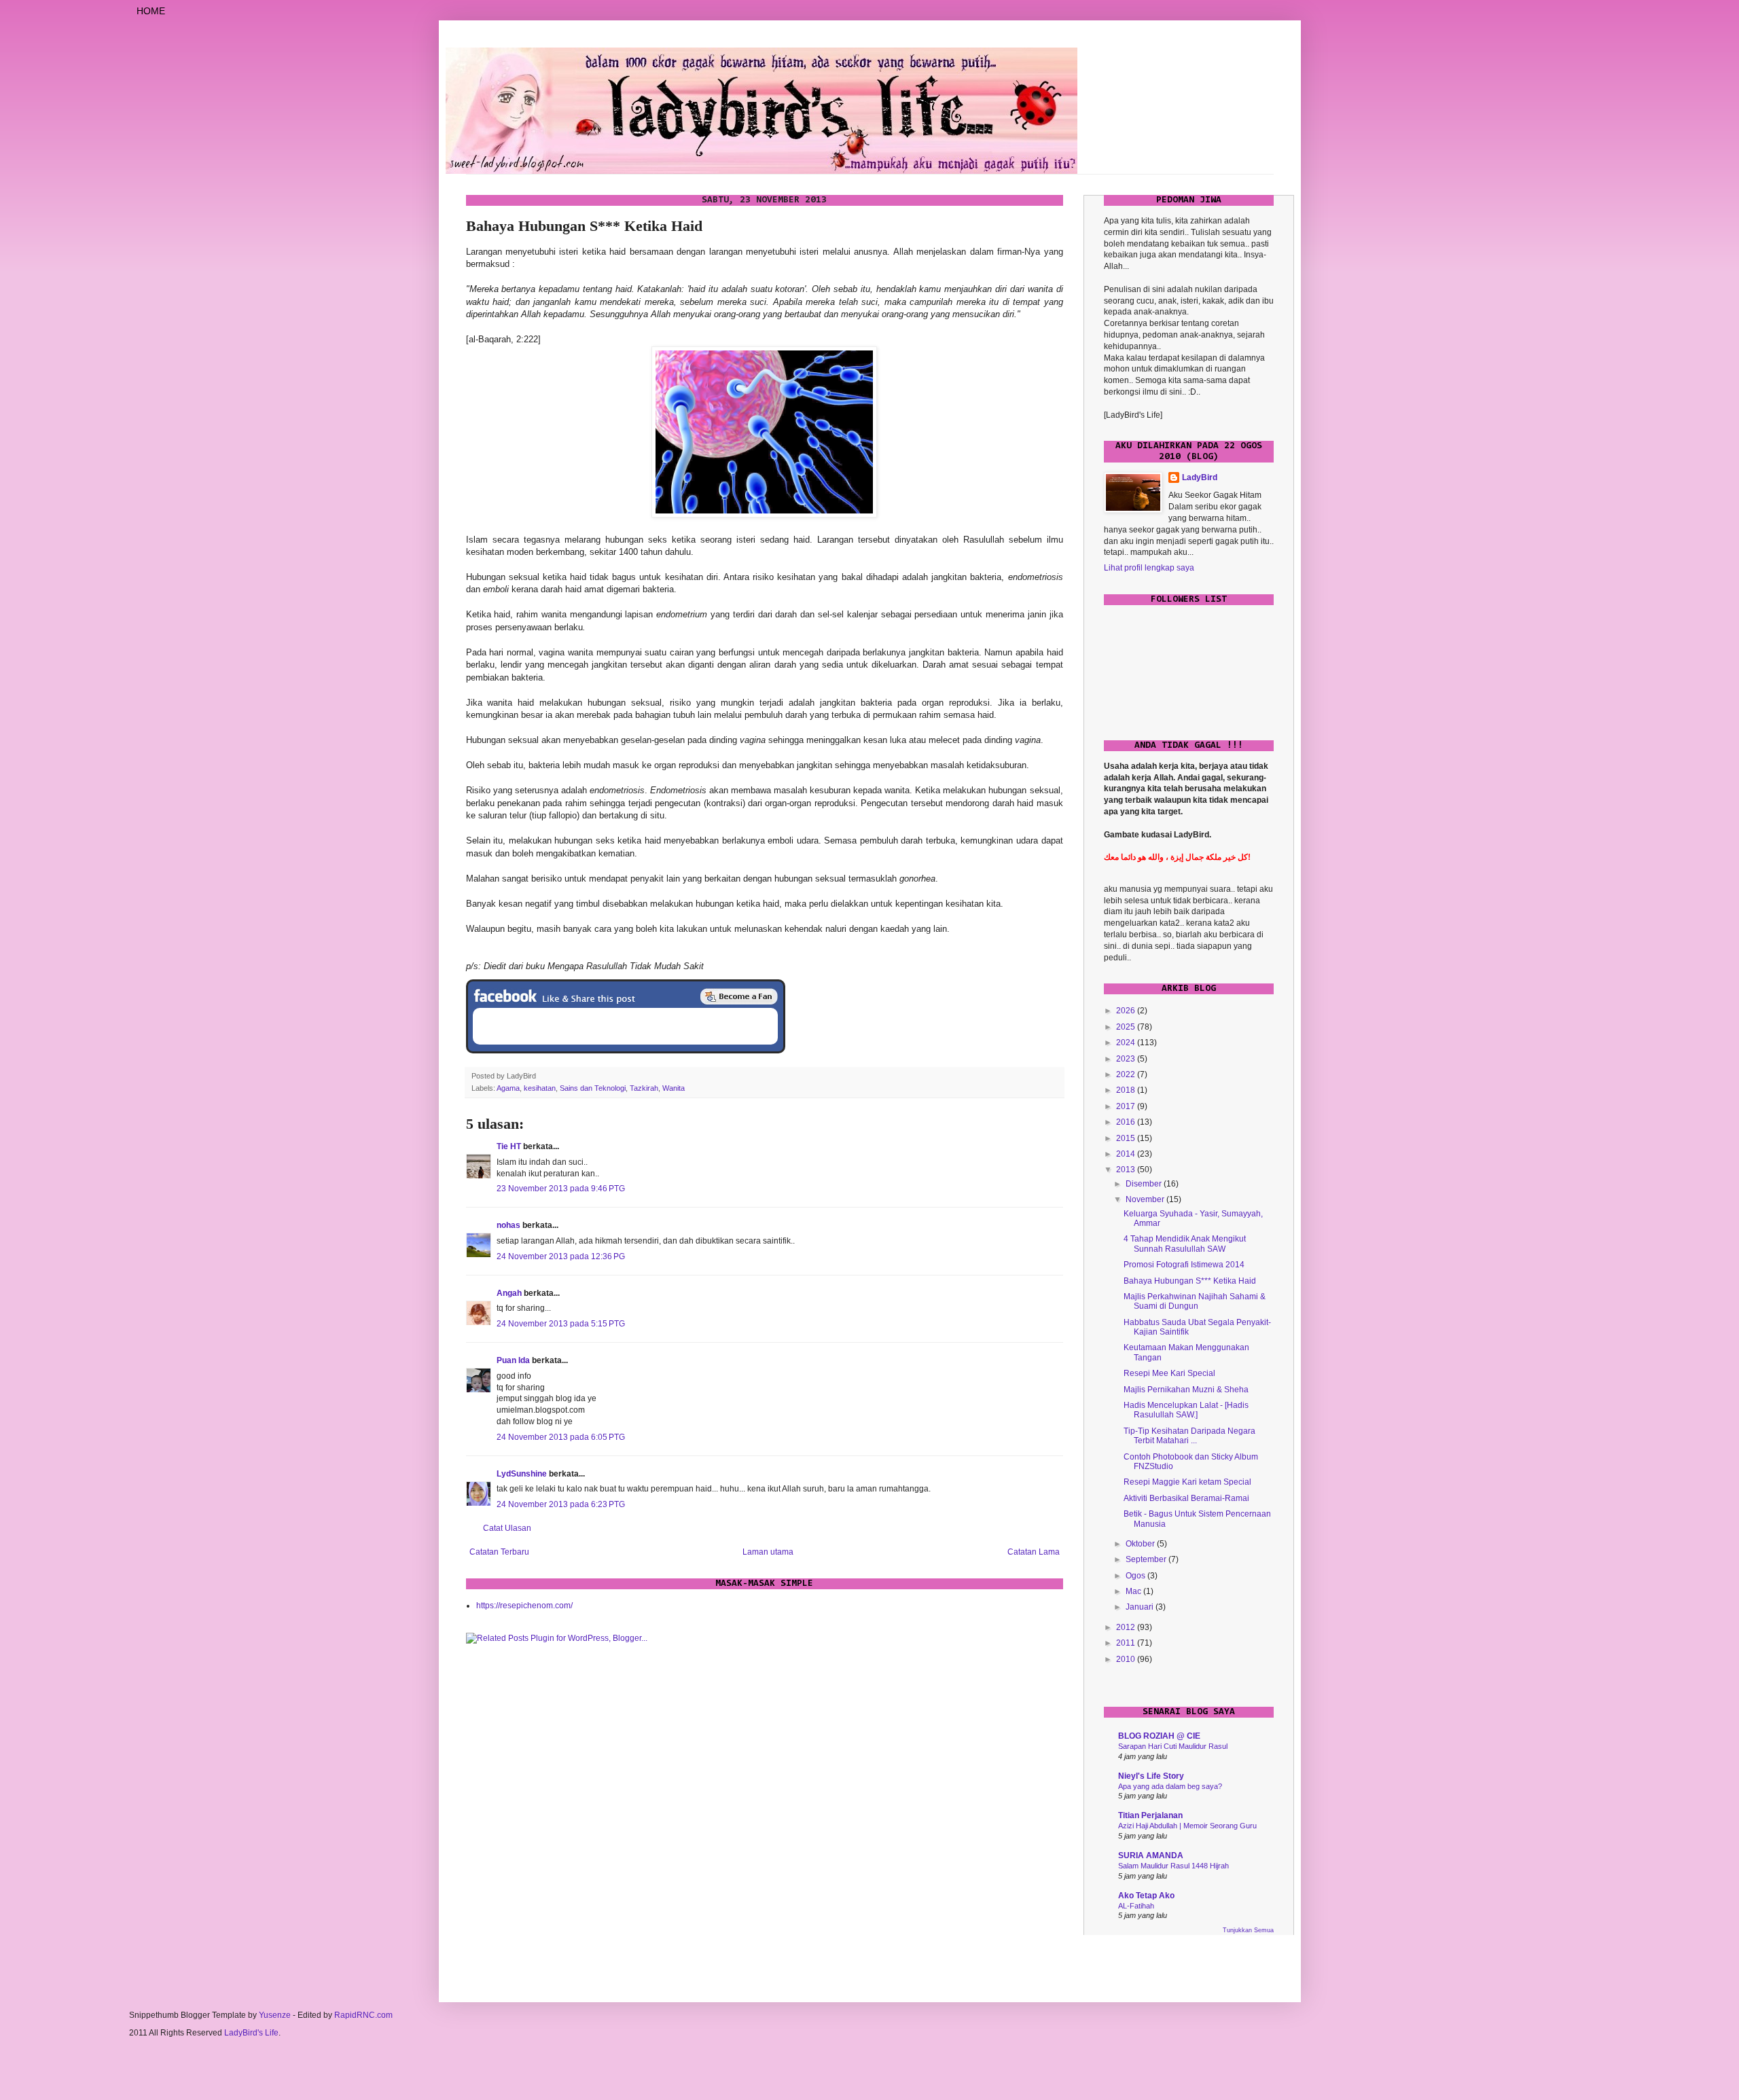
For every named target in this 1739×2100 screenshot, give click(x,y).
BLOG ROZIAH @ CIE (1159, 1736)
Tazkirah (644, 1088)
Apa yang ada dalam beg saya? (1170, 1786)
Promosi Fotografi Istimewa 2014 (1184, 1265)
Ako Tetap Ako (1146, 1896)
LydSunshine (522, 1474)
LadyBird (1200, 477)
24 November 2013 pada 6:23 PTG (561, 1504)
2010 (1127, 1659)
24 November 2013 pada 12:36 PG (561, 1256)
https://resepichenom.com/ (524, 1606)
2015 (1127, 1138)
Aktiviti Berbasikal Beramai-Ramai (1186, 1498)
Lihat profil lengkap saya (1149, 568)
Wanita (674, 1088)
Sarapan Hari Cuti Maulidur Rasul (1173, 1746)
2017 (1127, 1106)
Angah (509, 1293)
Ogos (1136, 1576)
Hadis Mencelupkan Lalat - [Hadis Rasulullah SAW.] (1186, 1410)
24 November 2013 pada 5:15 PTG (561, 1324)
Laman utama (768, 1552)
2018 (1127, 1090)
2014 (1127, 1154)
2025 (1127, 1027)
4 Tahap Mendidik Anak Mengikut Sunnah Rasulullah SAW (1185, 1244)
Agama (508, 1088)
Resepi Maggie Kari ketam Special (1187, 1482)
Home (151, 11)
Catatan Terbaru (499, 1552)
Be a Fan (739, 996)
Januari (1141, 1607)
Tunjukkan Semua (1248, 1930)
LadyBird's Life (251, 2033)
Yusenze (275, 2015)
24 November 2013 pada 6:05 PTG (561, 1437)
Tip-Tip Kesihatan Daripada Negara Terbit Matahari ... (1189, 1436)
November (1146, 1199)
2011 (1127, 1643)
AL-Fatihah (1136, 1906)
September (1147, 1559)
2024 (1127, 1043)
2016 (1127, 1122)
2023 (1127, 1059)
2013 (1127, 1170)
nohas (508, 1225)
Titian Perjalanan (1150, 1815)
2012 (1127, 1627)
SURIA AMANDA (1151, 1855)
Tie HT (509, 1146)
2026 (1127, 1011)
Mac (1134, 1591)
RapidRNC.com (363, 2015)
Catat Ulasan (507, 1528)
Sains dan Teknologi (593, 1088)
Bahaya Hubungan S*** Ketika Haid (1190, 1281)
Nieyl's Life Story (1151, 1776)
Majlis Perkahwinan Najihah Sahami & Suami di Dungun (1195, 1301)
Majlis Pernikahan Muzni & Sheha (1186, 1390)
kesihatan (540, 1088)
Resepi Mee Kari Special (1169, 1373)
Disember (1145, 1184)
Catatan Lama (1034, 1552)
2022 (1127, 1074)
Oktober (1141, 1544)
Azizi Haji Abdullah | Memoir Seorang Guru (1187, 1826)
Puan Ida (513, 1360)
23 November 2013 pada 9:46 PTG (561, 1189)
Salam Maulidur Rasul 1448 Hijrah (1173, 1866)
